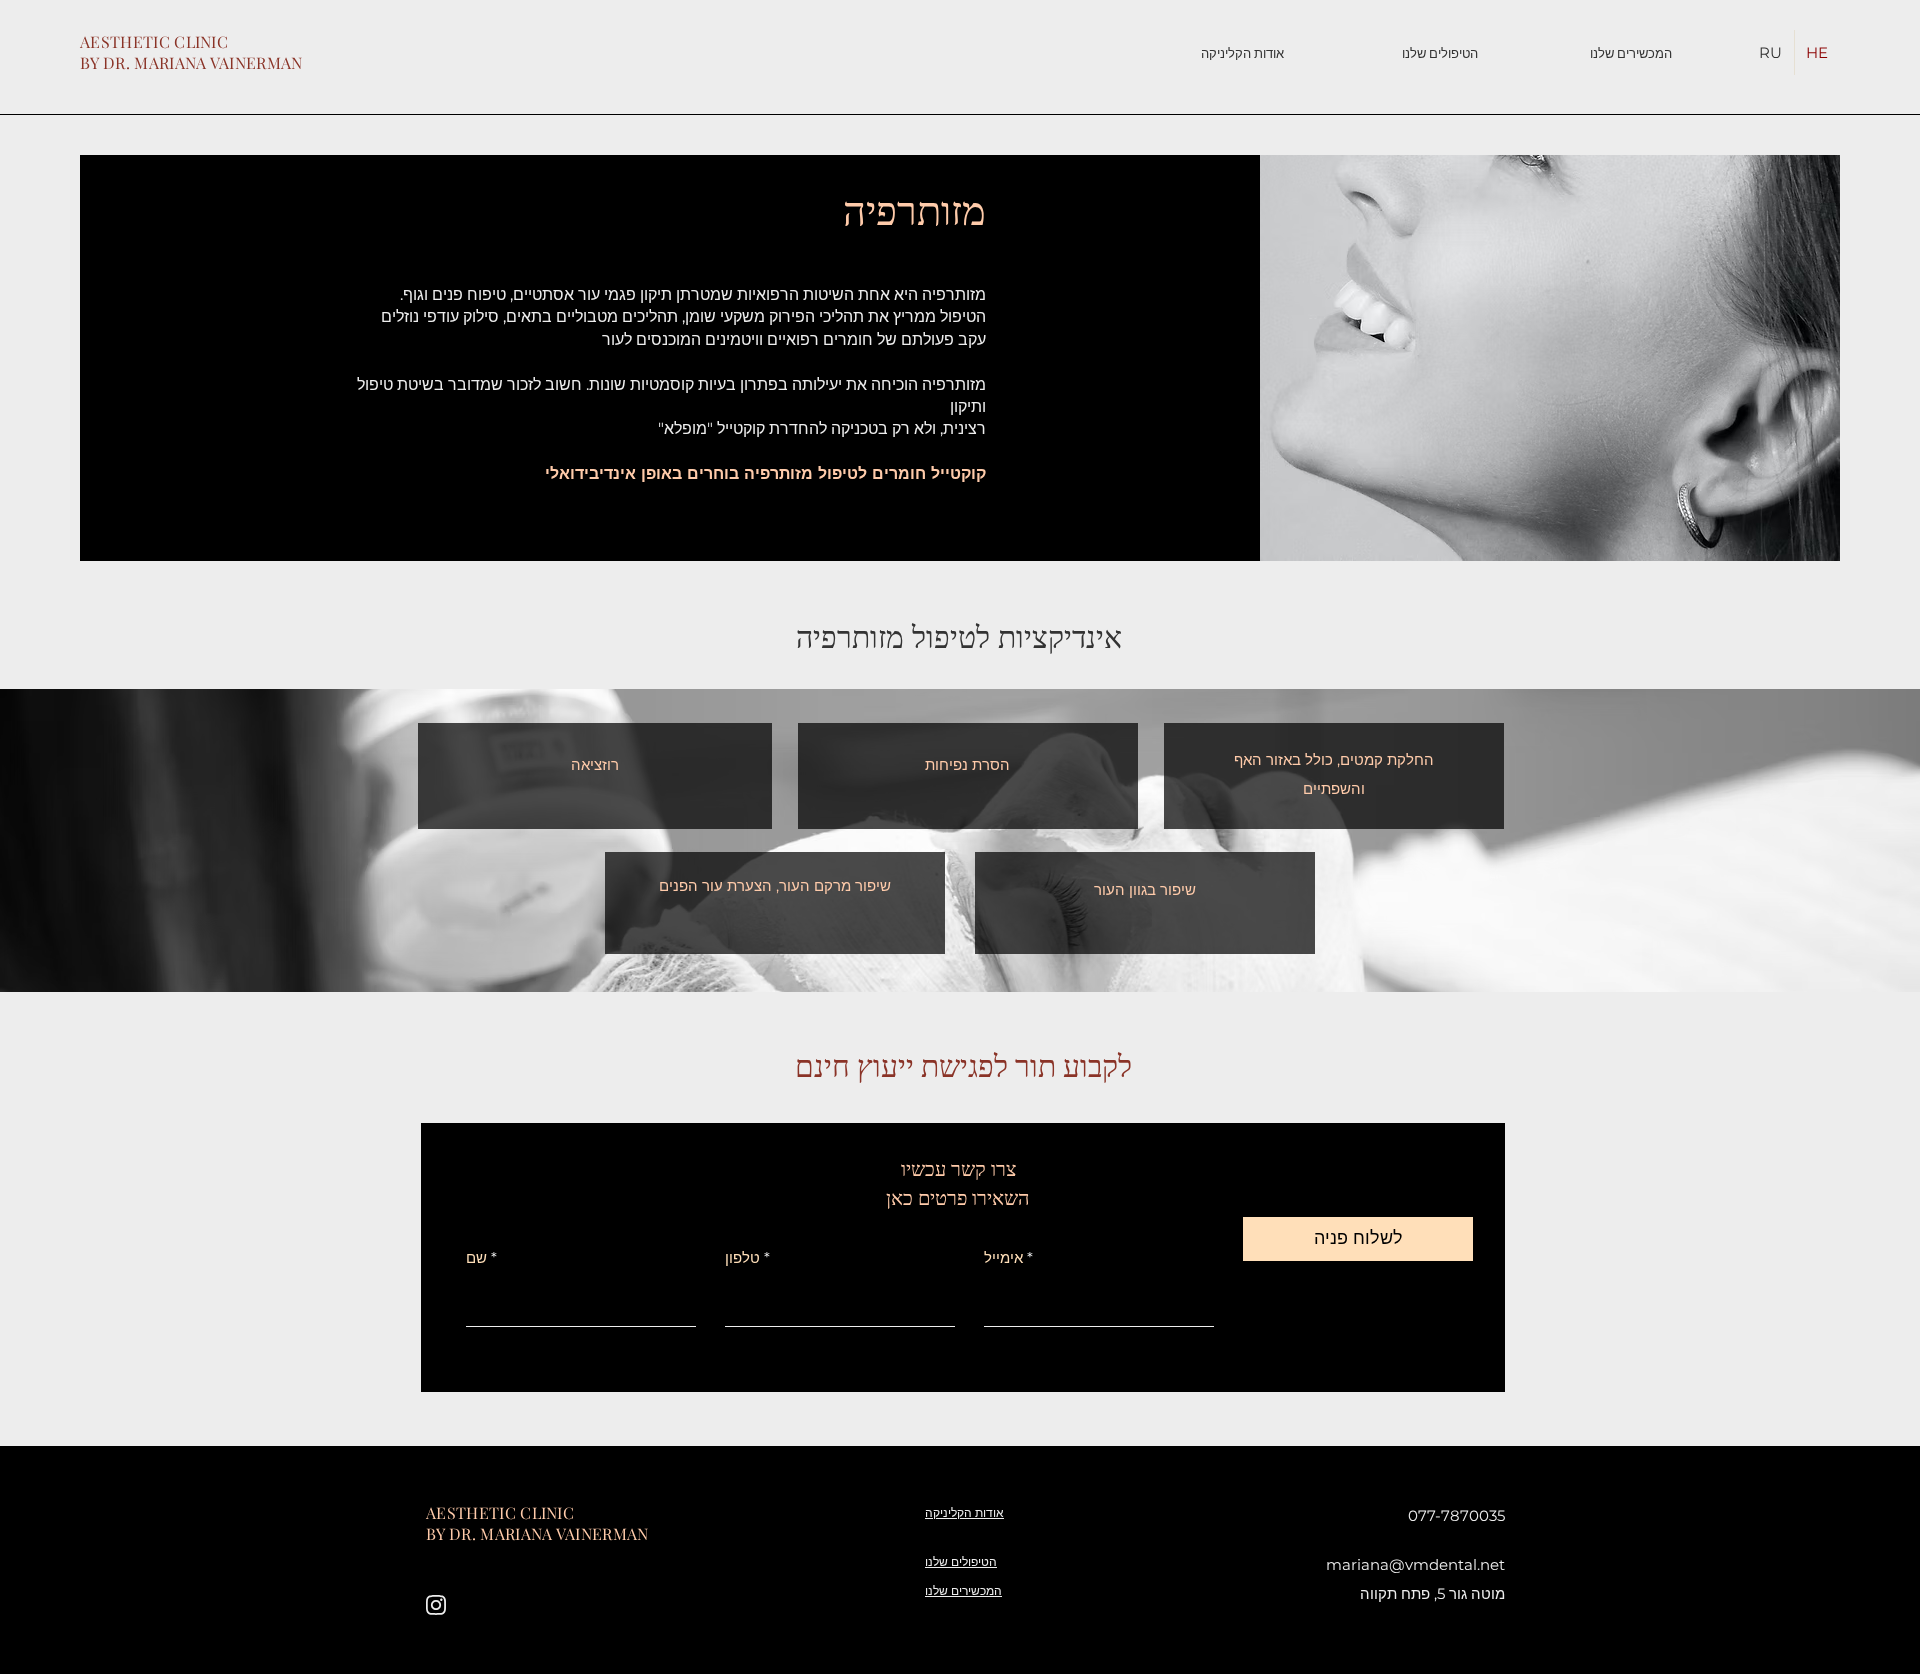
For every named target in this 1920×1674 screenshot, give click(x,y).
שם (476, 1257)
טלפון (742, 1257)
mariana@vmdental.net (1415, 1564)
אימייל (1003, 1257)
